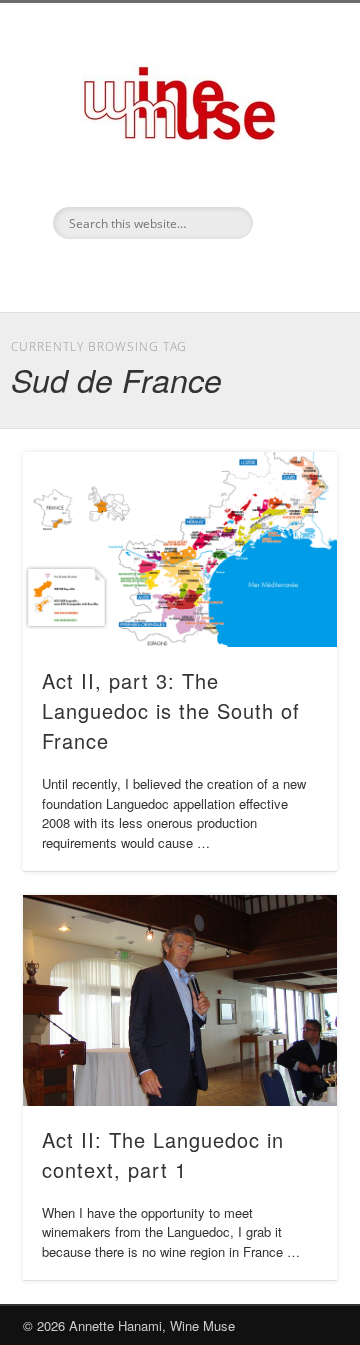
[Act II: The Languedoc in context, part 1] (180, 1000)
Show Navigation (290, 179)
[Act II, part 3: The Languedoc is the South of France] (180, 549)
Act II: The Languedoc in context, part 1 (163, 1154)
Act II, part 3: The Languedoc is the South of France (171, 710)
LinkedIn (177, 273)
